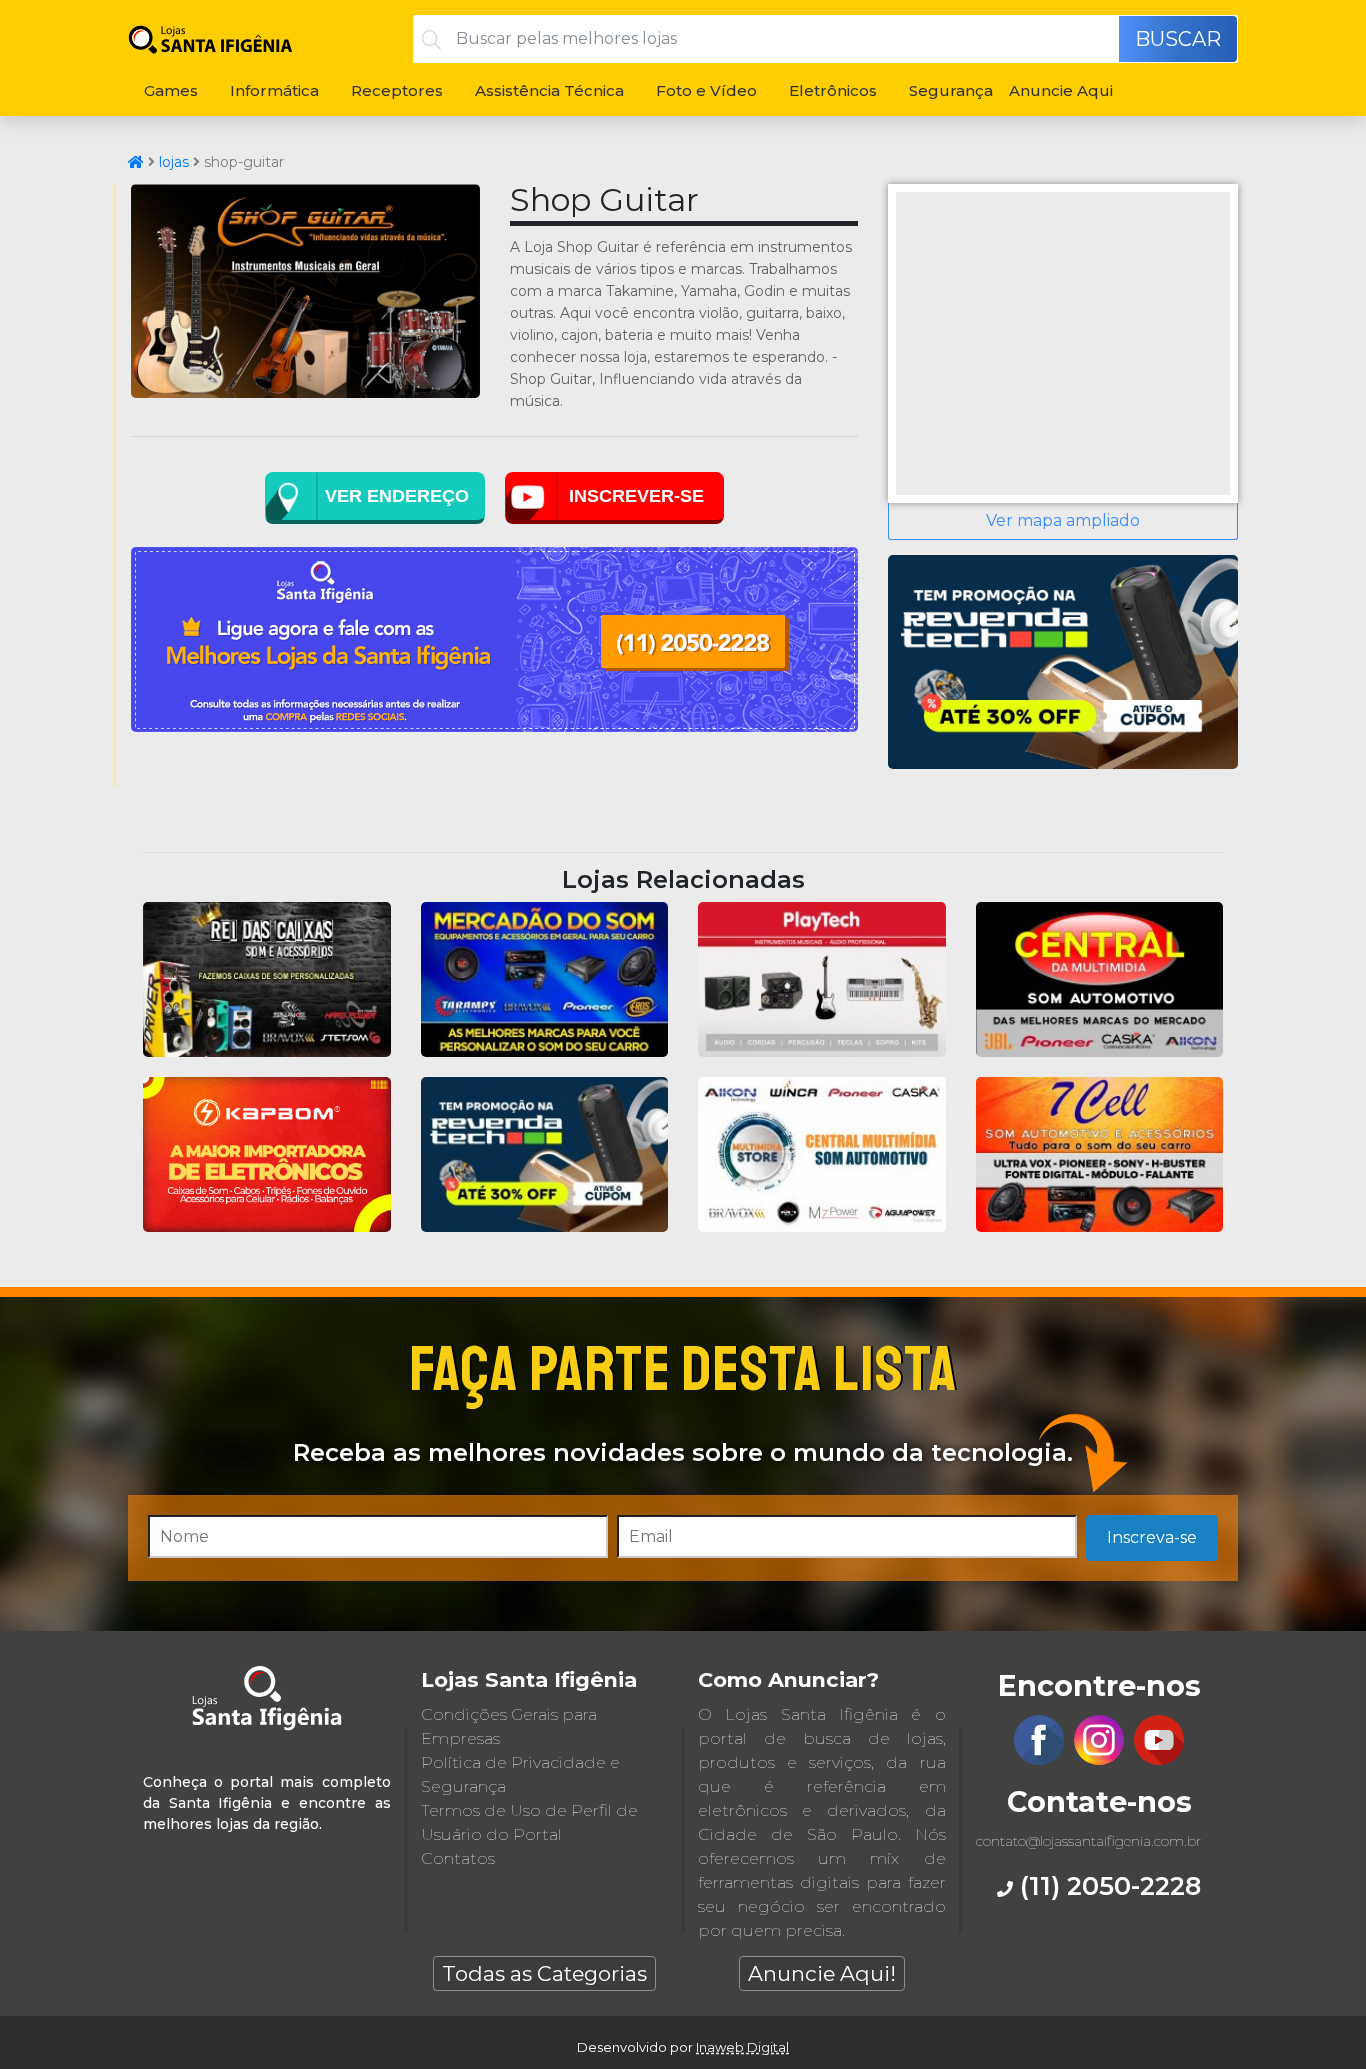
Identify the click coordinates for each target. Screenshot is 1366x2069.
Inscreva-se (1152, 1537)
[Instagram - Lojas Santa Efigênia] (1099, 1759)
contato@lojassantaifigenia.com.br (1088, 1841)
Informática (274, 90)
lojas (174, 162)
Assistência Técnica (549, 90)
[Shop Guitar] (305, 392)
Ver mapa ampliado (1063, 520)
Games (171, 90)
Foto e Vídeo (706, 90)
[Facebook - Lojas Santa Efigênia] (1039, 1759)
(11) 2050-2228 (1107, 1885)
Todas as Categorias (544, 1973)
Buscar (1178, 39)
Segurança (951, 90)
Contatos (458, 1858)
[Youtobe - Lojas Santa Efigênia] (1159, 1759)
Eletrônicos (833, 90)
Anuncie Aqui (1061, 90)
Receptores (397, 90)
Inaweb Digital (742, 2047)
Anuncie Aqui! (822, 1973)
